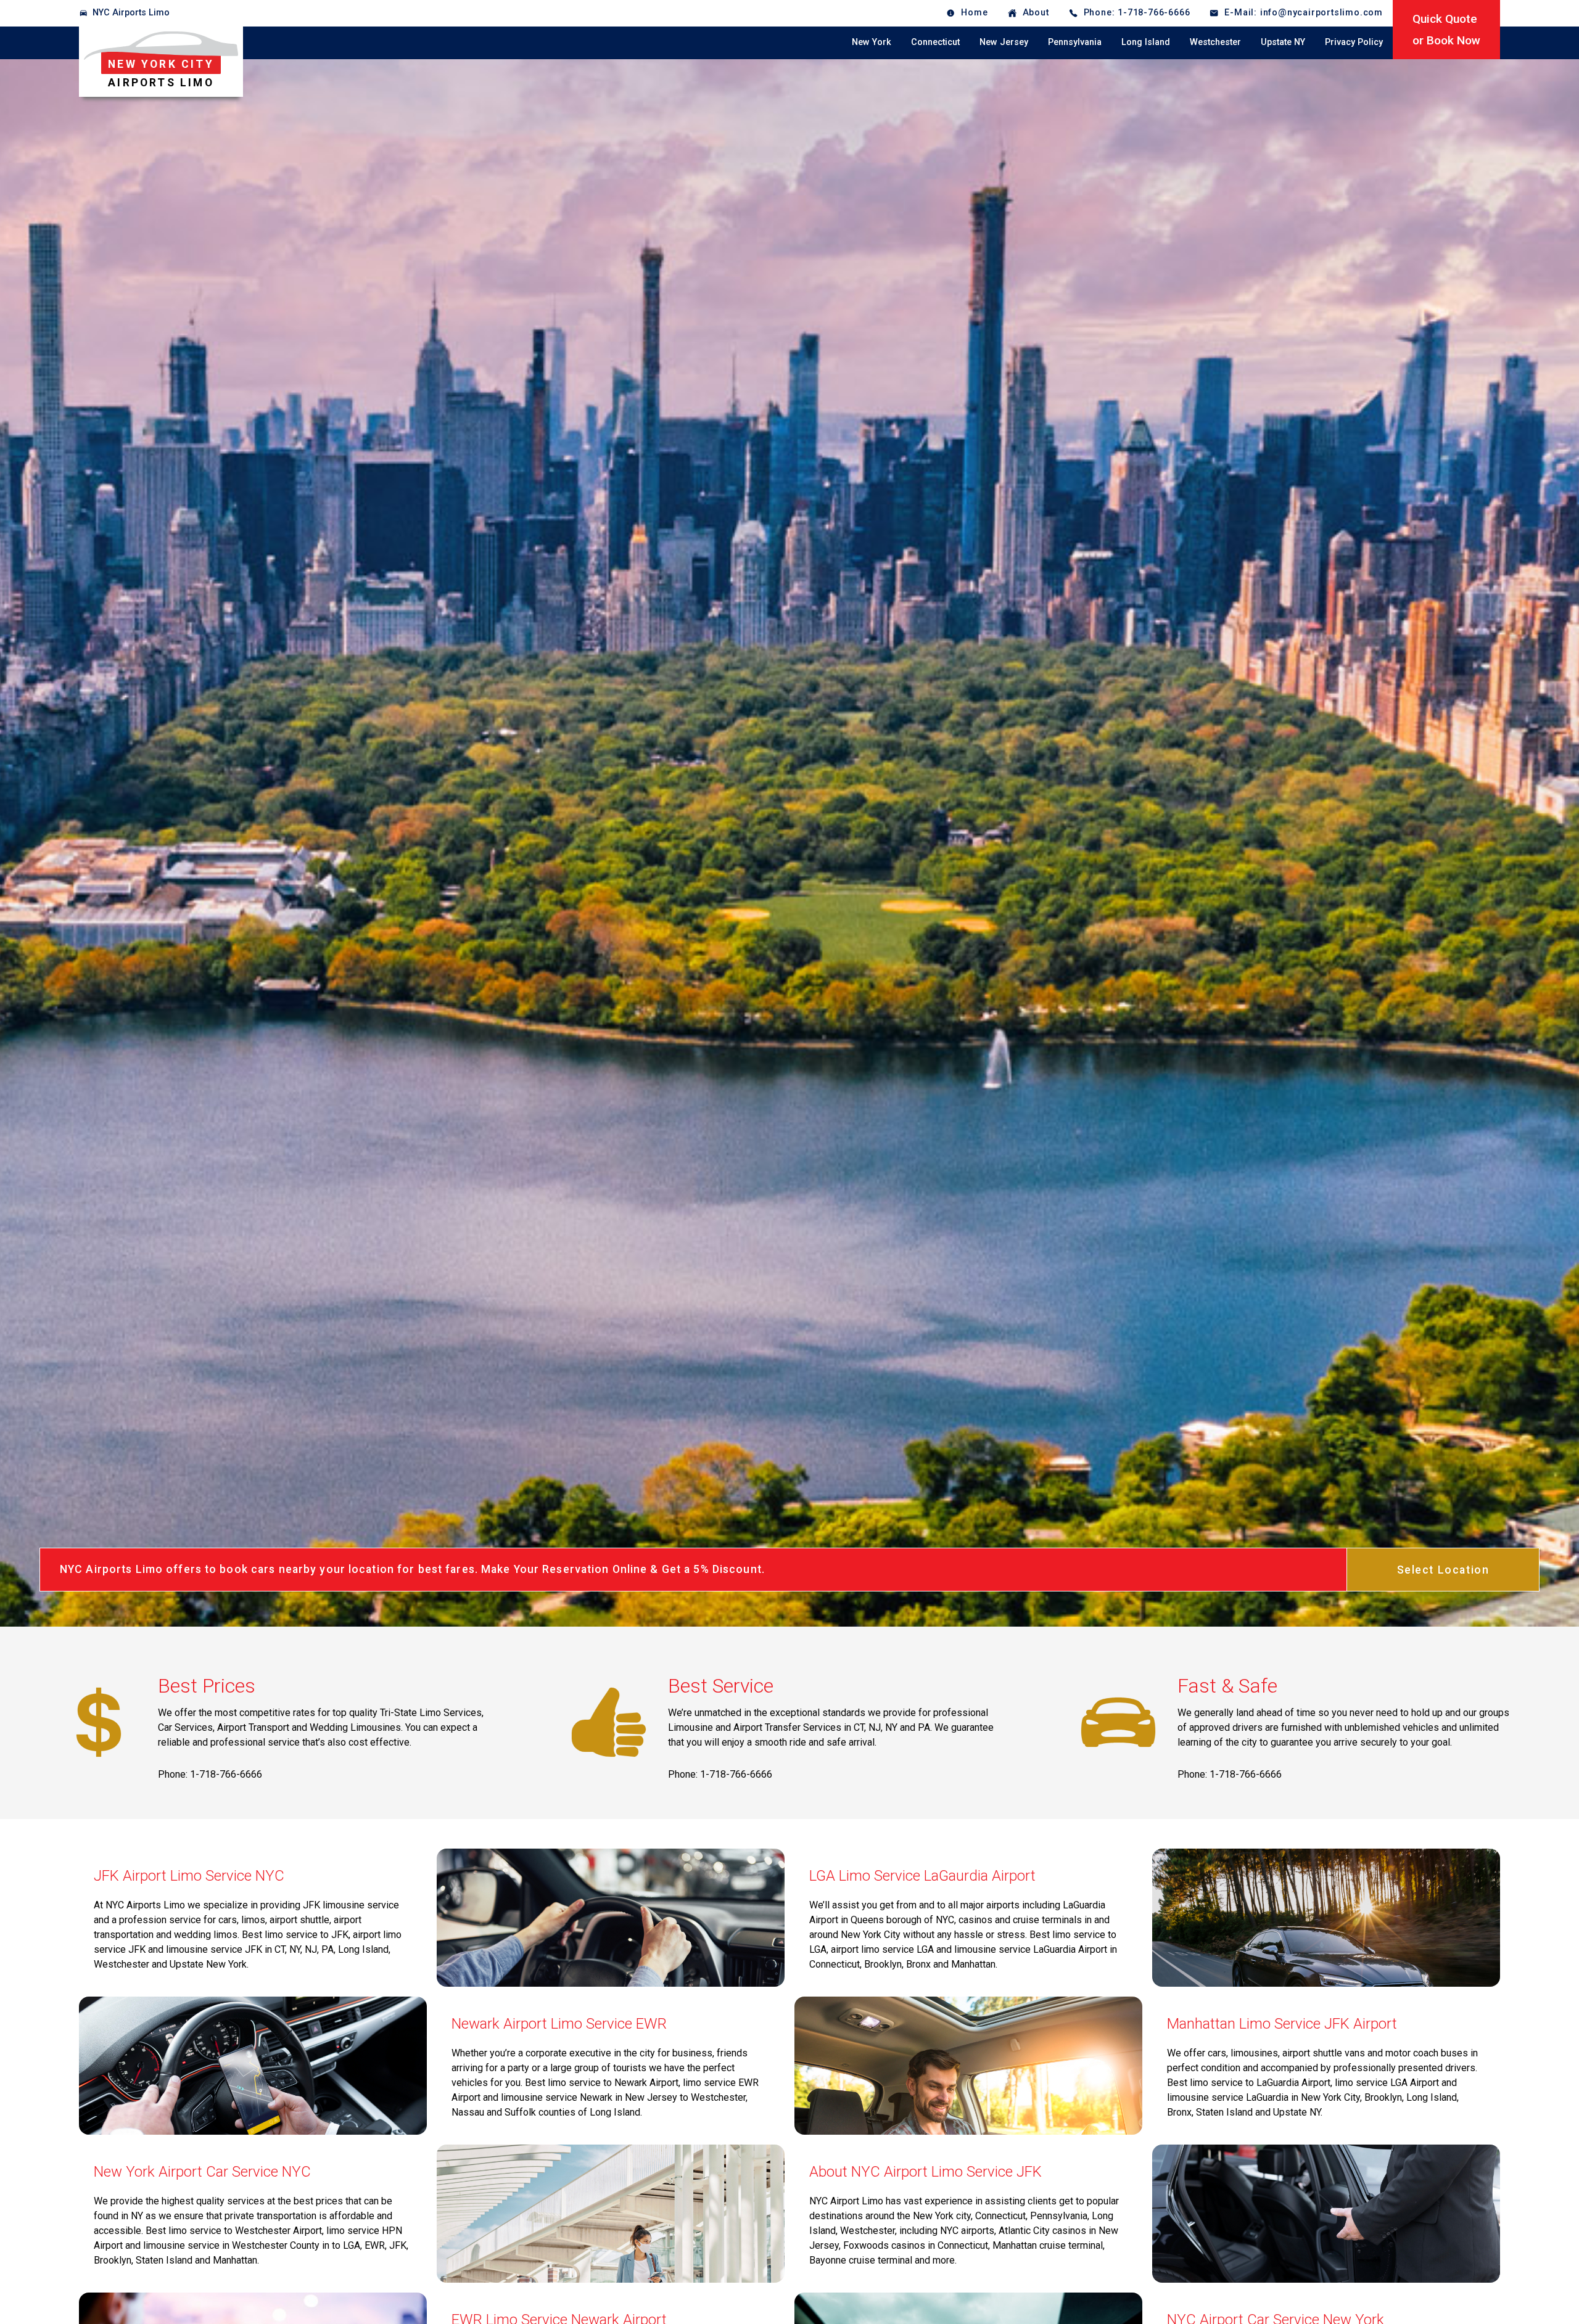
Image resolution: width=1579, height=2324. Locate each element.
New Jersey (1004, 42)
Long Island (1146, 42)
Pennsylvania (1075, 42)
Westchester (1215, 42)
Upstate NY (1283, 42)
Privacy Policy (1354, 42)
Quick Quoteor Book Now (1446, 30)
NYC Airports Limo (131, 13)
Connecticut (935, 42)
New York (872, 42)
